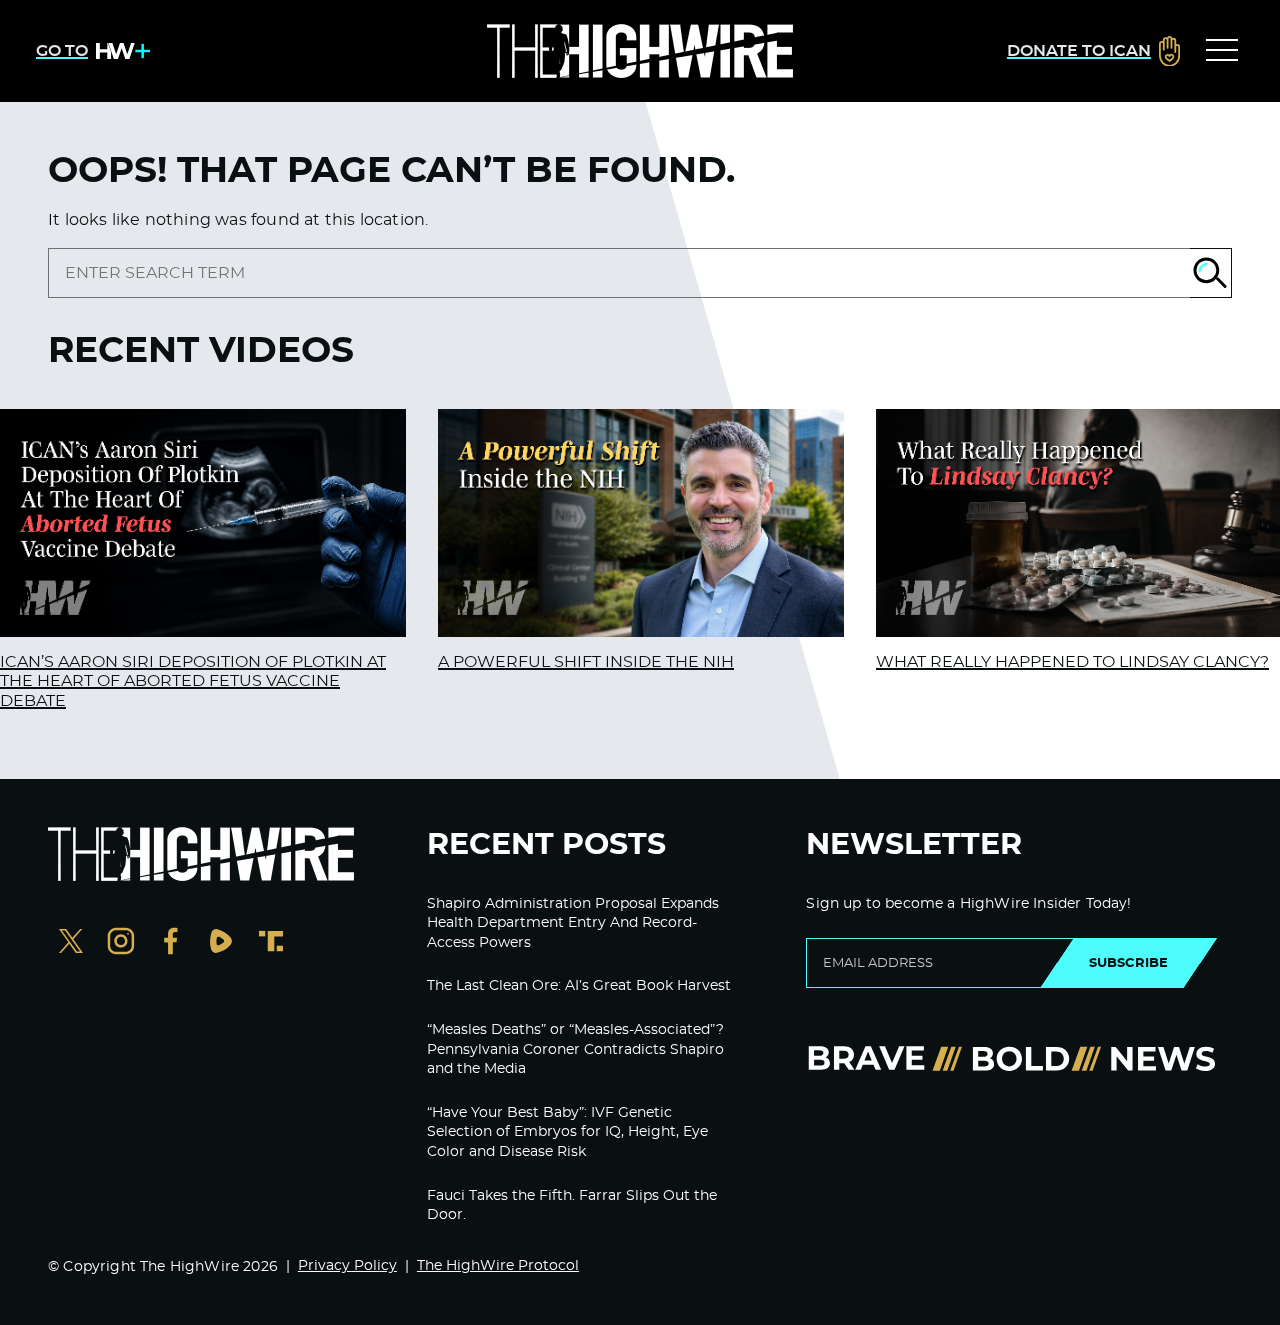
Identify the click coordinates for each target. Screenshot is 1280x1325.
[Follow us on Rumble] (221, 943)
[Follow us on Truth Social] (271, 943)
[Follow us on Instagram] (121, 943)
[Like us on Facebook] (171, 943)
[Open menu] (1222, 51)
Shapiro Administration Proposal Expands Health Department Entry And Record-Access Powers (573, 923)
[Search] (1211, 273)
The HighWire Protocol (498, 1266)
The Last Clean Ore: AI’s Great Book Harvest (579, 986)
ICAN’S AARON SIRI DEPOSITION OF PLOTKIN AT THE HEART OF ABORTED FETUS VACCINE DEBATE (193, 681)
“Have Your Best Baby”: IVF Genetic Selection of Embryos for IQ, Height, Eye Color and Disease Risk (567, 1132)
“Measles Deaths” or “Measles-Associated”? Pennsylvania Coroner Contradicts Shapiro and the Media (575, 1049)
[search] (619, 273)
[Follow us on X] (71, 943)
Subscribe (1128, 963)
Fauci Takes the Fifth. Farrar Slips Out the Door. (572, 1206)
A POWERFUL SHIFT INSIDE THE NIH (586, 662)
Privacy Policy (347, 1266)
